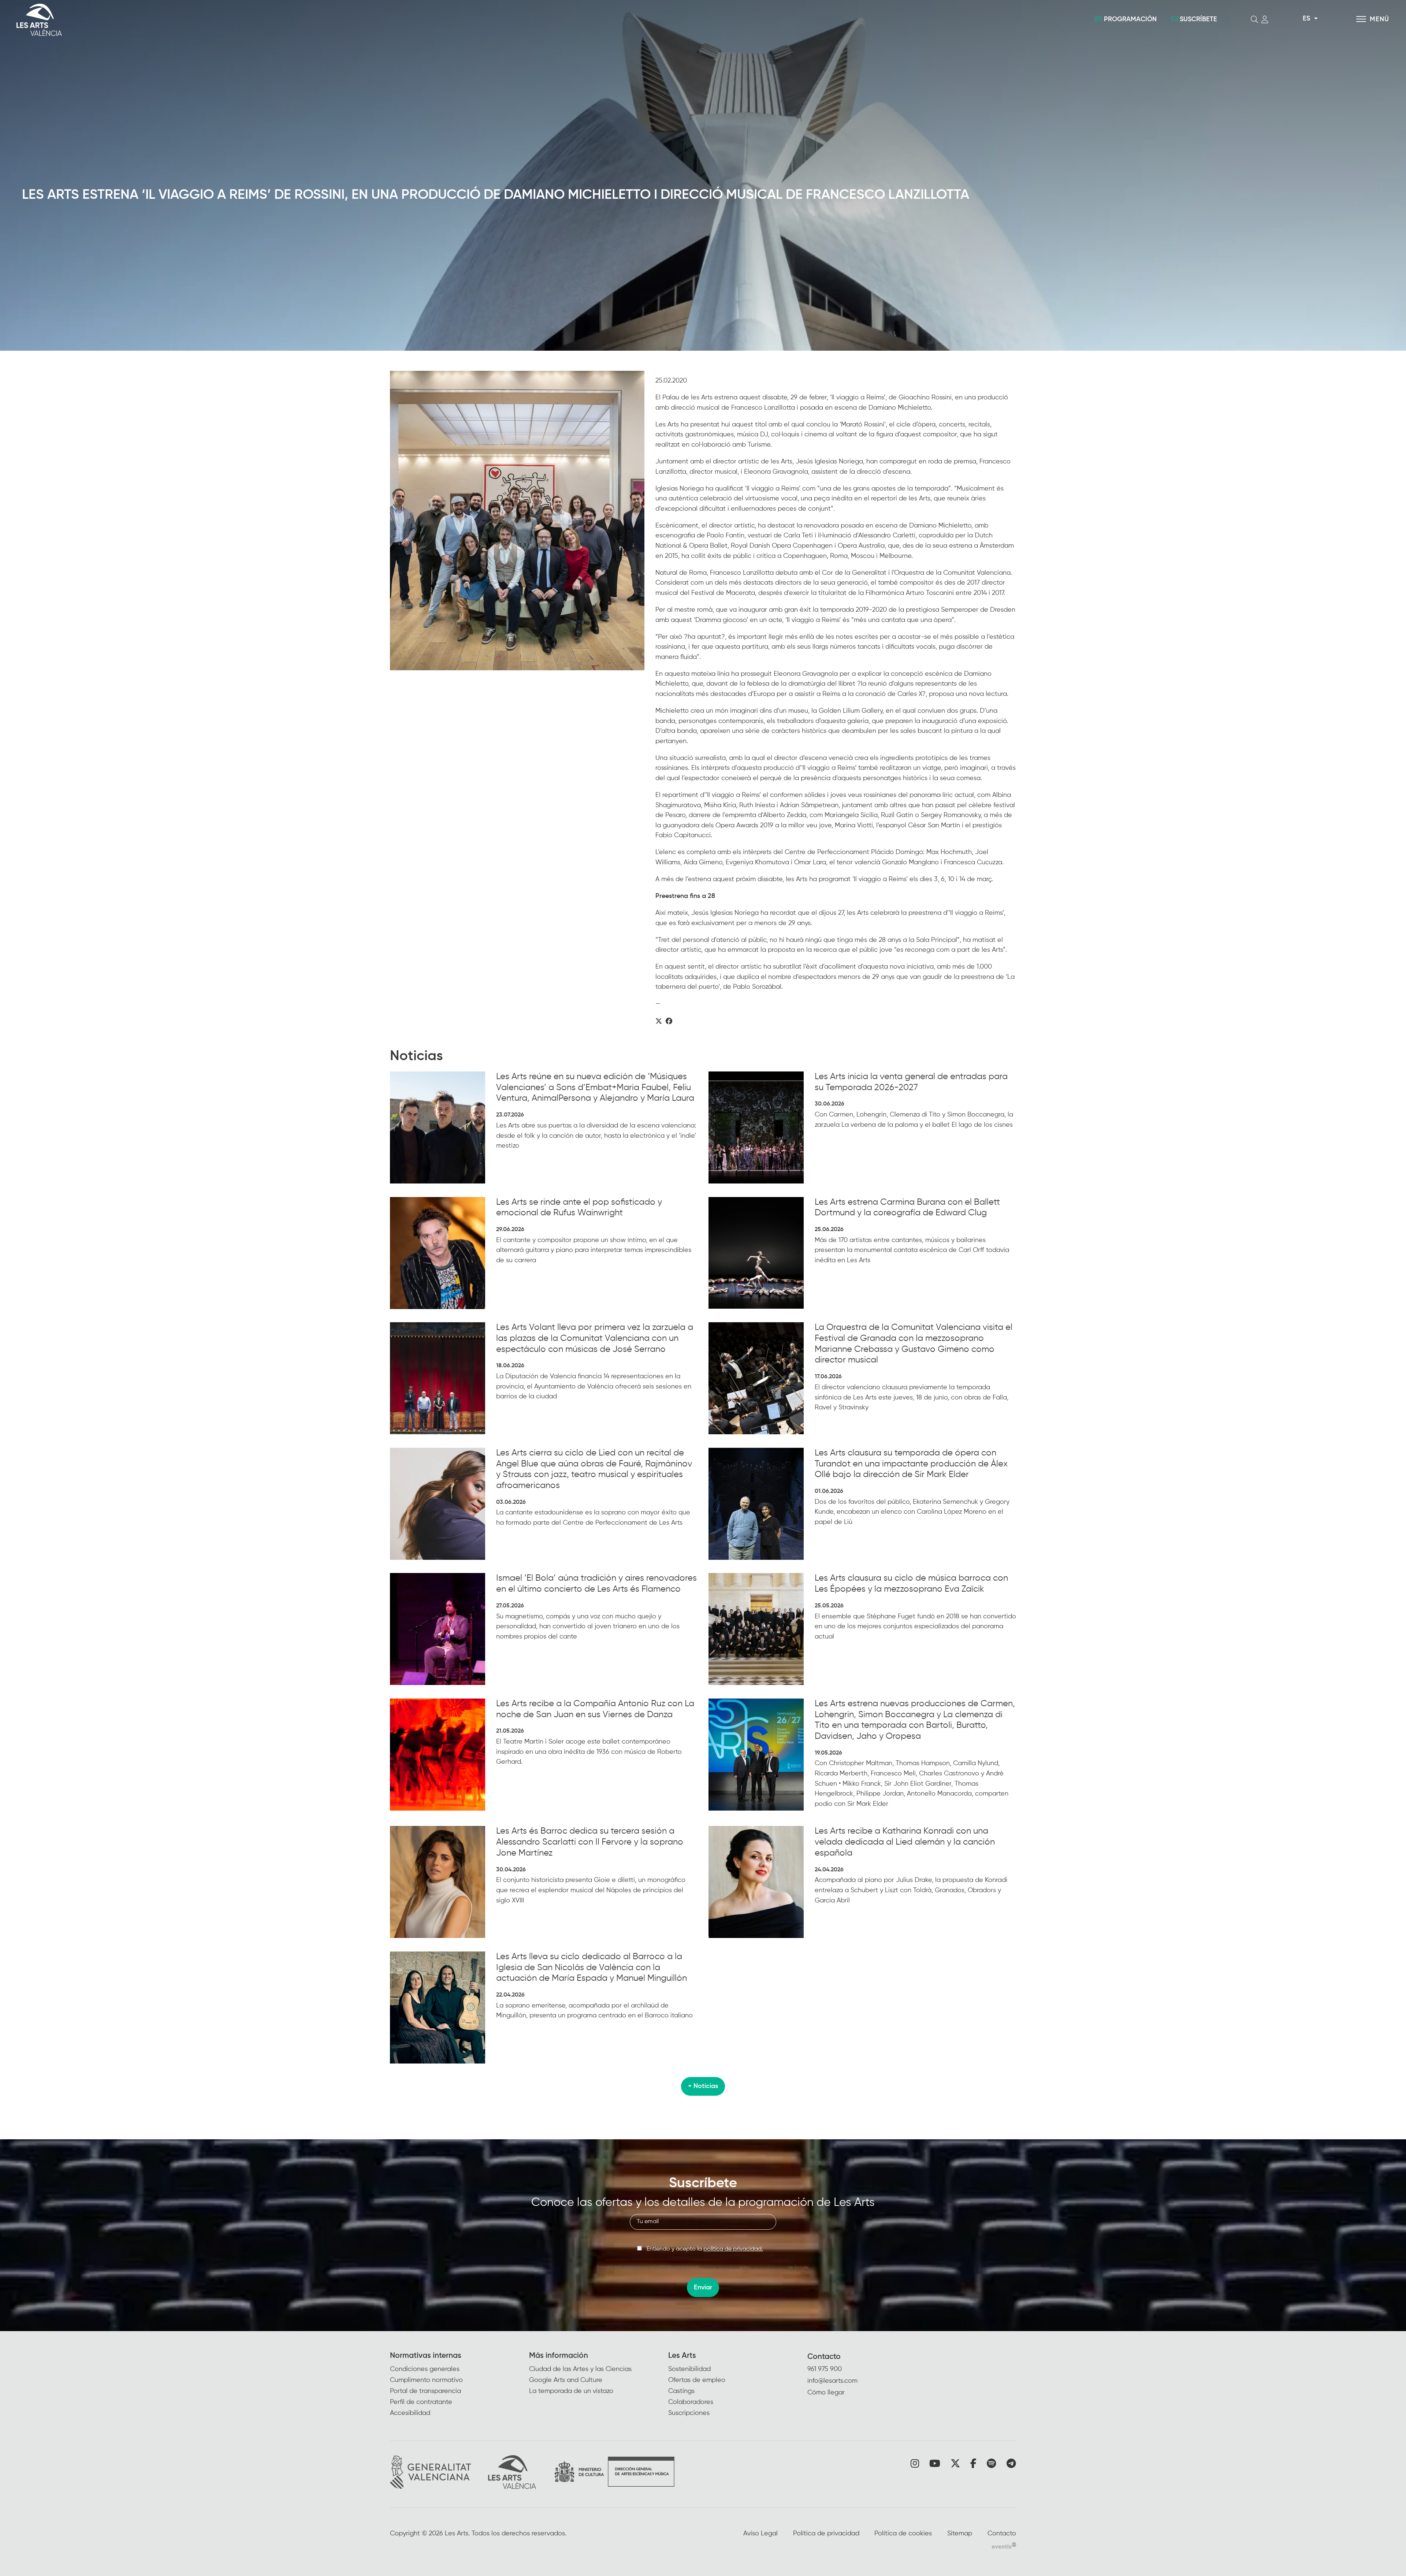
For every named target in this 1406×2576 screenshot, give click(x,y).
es (1306, 19)
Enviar (703, 2288)
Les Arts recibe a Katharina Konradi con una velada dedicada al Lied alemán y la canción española (905, 1842)
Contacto (824, 2357)
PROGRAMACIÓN (1130, 19)
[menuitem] (460, 2385)
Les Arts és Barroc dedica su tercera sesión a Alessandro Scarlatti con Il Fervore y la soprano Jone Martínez (590, 1842)
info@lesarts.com (832, 2381)
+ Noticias (703, 2086)
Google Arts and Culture (566, 2380)
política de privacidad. (733, 2249)
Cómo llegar (826, 2393)
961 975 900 (825, 2369)
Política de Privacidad (720, 2267)
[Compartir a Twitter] (659, 1022)
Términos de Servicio (769, 2267)
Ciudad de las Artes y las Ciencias (580, 2369)
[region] (517, 521)
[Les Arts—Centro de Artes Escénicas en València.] (242, 20)
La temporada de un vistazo (571, 2391)
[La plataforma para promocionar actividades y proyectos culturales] (1004, 2545)
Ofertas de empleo (697, 2380)
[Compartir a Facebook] (669, 1022)
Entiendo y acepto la (705, 2249)
